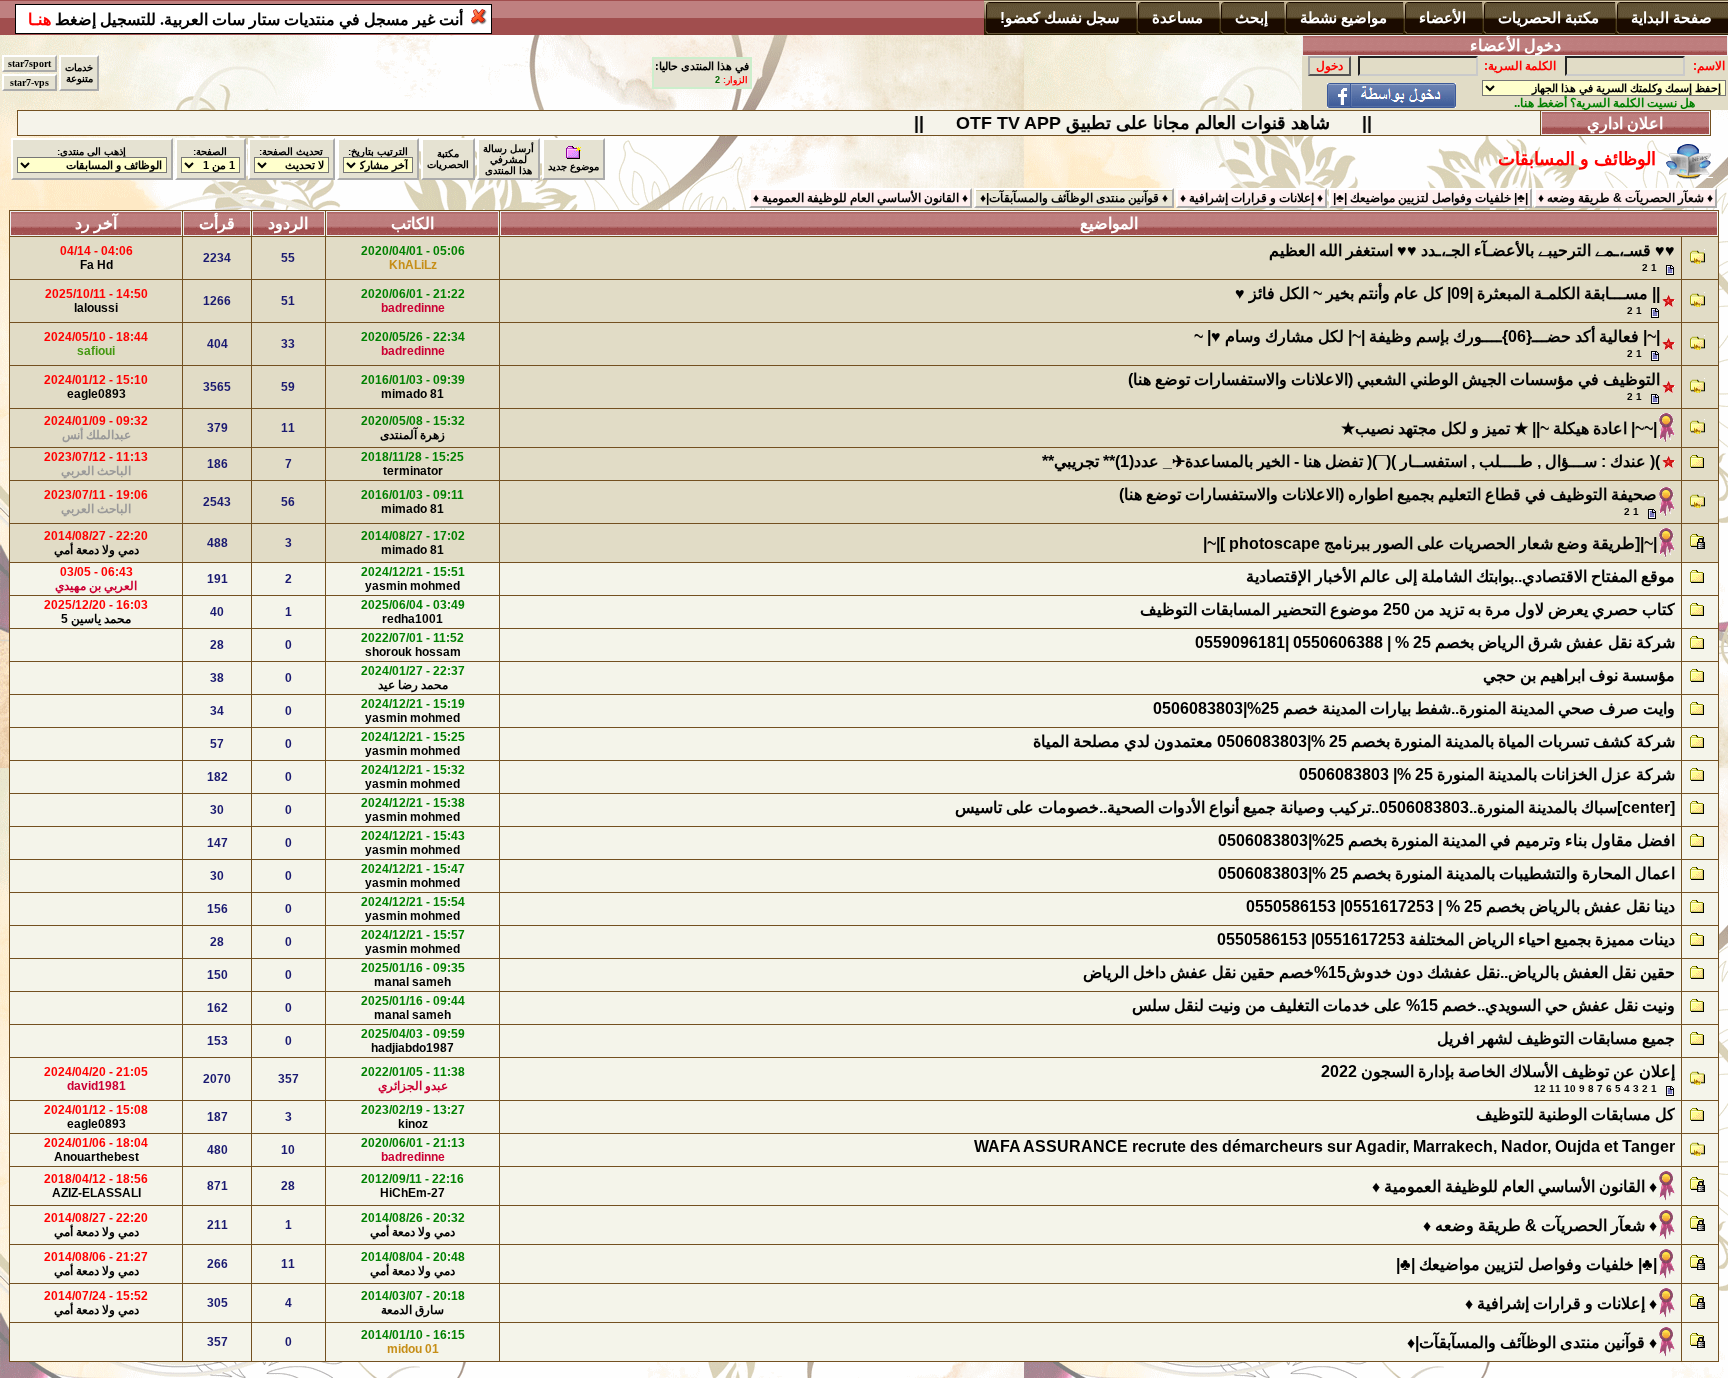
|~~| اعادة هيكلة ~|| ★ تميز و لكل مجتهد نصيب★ (1499, 428)
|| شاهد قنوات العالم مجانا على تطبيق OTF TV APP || (1162, 123)
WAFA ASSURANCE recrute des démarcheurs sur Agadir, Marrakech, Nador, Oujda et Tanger (1324, 1146)
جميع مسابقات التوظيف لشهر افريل (1556, 1038)
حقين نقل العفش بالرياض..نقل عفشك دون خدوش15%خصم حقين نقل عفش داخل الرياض (1379, 972)
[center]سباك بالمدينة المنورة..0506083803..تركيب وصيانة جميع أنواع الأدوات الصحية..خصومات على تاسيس (1313, 807)
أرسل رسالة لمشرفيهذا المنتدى (508, 159)
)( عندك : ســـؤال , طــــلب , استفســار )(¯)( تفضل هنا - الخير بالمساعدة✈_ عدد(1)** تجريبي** (1351, 461)
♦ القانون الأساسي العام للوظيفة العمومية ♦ (1514, 1186)
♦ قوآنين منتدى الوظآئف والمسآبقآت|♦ (1532, 1342)
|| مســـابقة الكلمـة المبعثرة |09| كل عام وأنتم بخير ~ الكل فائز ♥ (1447, 293)
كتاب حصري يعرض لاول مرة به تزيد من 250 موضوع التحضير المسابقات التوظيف (1405, 609)
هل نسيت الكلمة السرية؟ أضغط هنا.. (1604, 103)
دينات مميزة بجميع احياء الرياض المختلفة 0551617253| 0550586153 (1446, 939)
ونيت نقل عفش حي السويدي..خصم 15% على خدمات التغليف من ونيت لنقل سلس (1403, 1005)
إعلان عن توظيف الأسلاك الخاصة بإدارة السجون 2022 (1498, 1071)
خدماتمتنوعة (79, 73)
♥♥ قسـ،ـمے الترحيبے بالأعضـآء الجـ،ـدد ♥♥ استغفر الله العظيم (1470, 250)
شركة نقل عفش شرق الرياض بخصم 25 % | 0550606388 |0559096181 (1435, 642)
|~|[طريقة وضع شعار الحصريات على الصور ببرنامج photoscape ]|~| (1430, 543)
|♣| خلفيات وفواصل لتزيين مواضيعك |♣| (1526, 1264)
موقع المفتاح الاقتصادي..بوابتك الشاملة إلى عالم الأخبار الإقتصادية (1460, 576)
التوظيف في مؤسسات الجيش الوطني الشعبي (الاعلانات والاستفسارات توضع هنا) (1394, 379)
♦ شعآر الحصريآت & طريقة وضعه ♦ (1538, 1225)
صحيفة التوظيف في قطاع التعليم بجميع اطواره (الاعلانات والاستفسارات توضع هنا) (1386, 494)
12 (1540, 1088)
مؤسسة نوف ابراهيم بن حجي (1579, 675)
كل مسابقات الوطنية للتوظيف (1575, 1114)
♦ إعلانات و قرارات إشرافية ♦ (1561, 1303)
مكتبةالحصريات (448, 159)
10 (1570, 1088)
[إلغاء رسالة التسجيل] (479, 17)
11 (1555, 1088)
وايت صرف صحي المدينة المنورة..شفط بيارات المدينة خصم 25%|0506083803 (1414, 708)
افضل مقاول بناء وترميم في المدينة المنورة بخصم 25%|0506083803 (1446, 840)
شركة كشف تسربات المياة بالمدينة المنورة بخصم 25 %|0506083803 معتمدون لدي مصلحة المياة (1354, 741)
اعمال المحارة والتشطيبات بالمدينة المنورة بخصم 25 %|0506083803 (1446, 873)
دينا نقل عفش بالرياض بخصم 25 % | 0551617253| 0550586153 (1460, 906)
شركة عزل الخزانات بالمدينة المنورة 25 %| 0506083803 (1487, 774)
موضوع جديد (573, 166)
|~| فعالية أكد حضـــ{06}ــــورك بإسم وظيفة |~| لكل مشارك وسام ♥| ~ (1427, 336)
